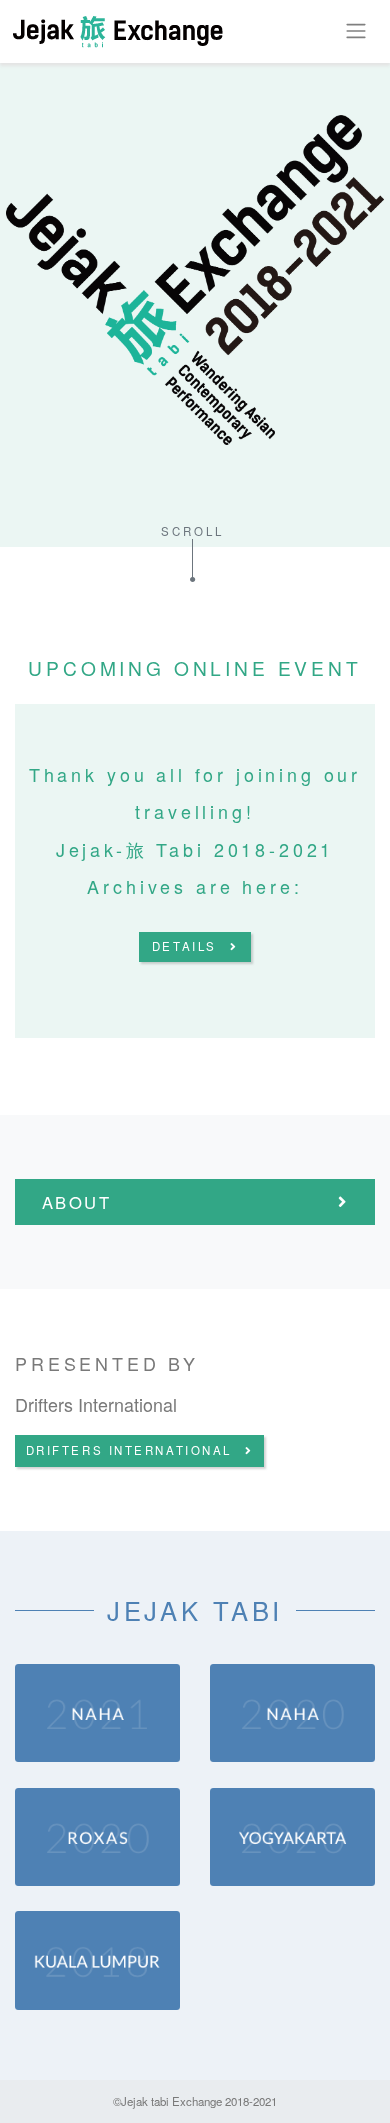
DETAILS (184, 946)
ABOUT (77, 1202)
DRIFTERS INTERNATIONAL (129, 1450)
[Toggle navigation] (355, 31)
